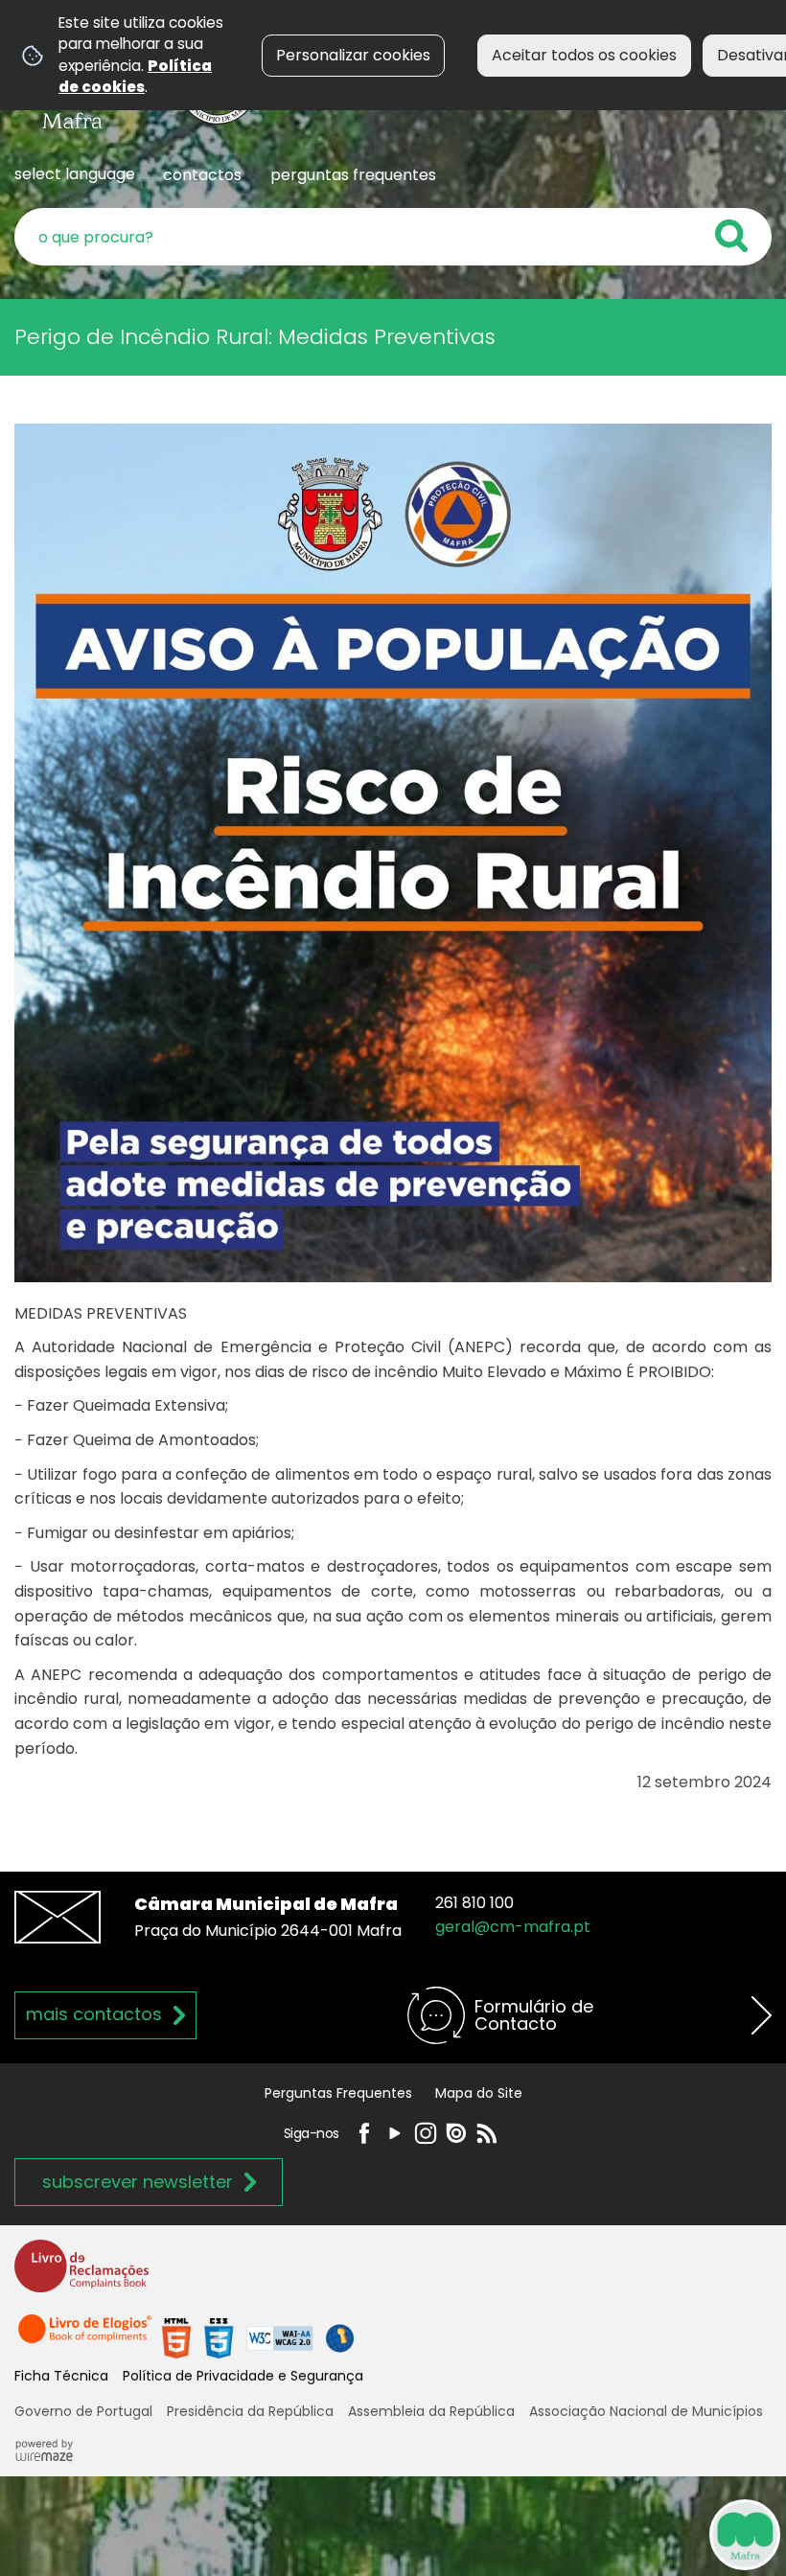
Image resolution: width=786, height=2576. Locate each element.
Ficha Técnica (61, 2376)
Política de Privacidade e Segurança (243, 2376)
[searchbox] (393, 237)
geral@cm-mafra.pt (513, 1927)
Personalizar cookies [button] (353, 55)
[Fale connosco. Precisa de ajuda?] (567, 2534)
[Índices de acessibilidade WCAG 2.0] (258, 2337)
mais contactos (94, 2014)
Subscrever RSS (487, 2133)
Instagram (426, 2133)
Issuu (456, 2133)
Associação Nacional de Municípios (646, 2411)
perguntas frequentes (353, 175)
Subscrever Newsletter (138, 2182)
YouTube (395, 2133)
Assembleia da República (431, 2411)
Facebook (364, 2133)
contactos (202, 175)
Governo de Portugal (83, 2411)
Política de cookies (135, 76)
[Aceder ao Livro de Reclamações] (81, 2275)
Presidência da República (250, 2411)
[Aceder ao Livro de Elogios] (86, 2337)
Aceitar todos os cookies (584, 55)
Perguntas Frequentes (338, 2093)
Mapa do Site (479, 2093)
